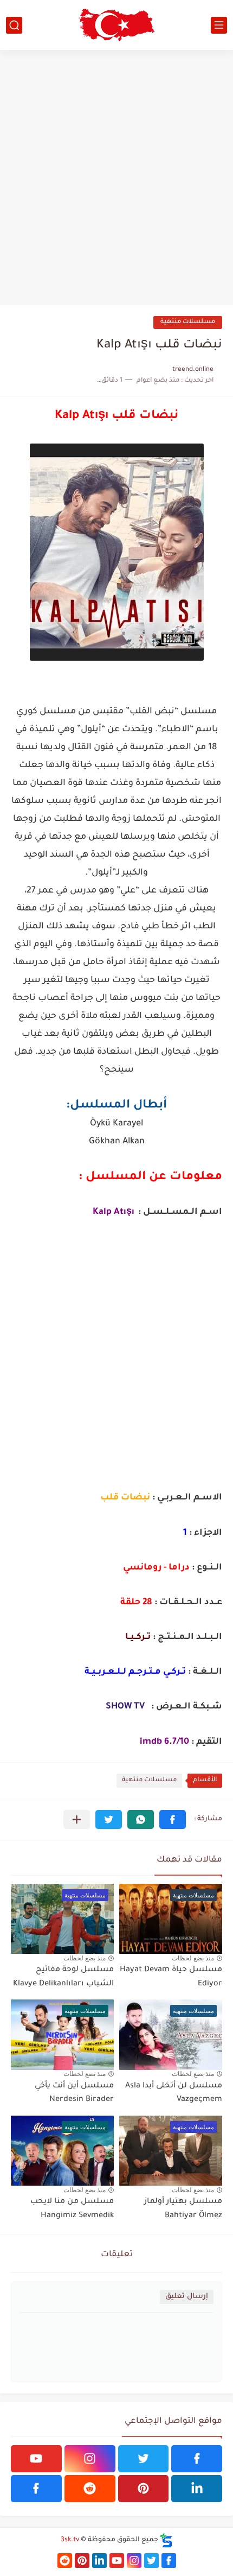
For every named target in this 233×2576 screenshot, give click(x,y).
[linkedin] (197, 2489)
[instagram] (90, 2459)
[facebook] (197, 2459)
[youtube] (36, 2459)
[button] (173, 1819)
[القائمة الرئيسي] (219, 25)
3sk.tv (70, 2540)
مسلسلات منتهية (188, 322)
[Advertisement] (116, 178)
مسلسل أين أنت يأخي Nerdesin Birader (74, 2093)
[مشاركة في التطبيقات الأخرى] (77, 1819)
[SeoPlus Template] (166, 2540)
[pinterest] (144, 2489)
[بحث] (14, 25)
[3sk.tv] (116, 25)
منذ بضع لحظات (193, 1958)
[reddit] (90, 2489)
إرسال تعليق (187, 2297)
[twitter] (144, 2459)
